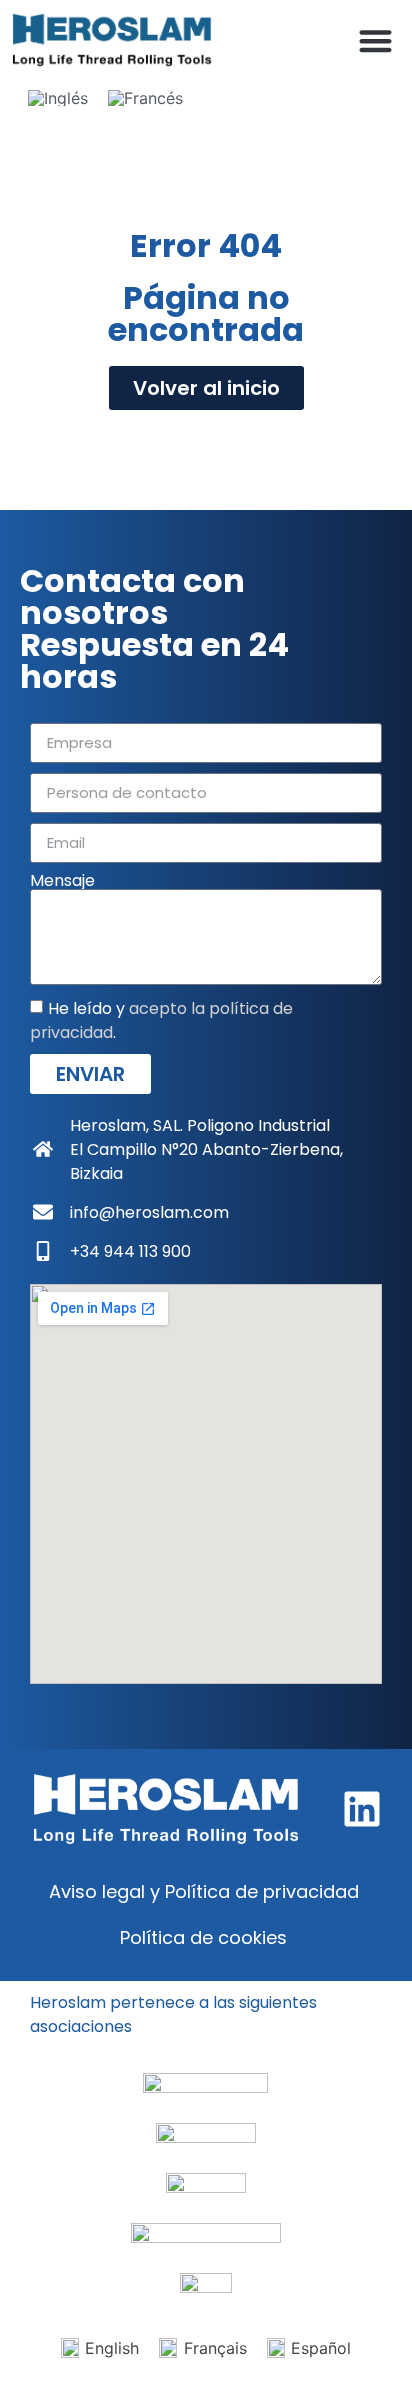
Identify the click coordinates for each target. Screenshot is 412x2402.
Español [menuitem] (321, 2348)
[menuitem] (58, 97)
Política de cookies (203, 1937)
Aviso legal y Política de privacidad (204, 1891)
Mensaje (62, 881)
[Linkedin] (362, 1809)
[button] (376, 40)
